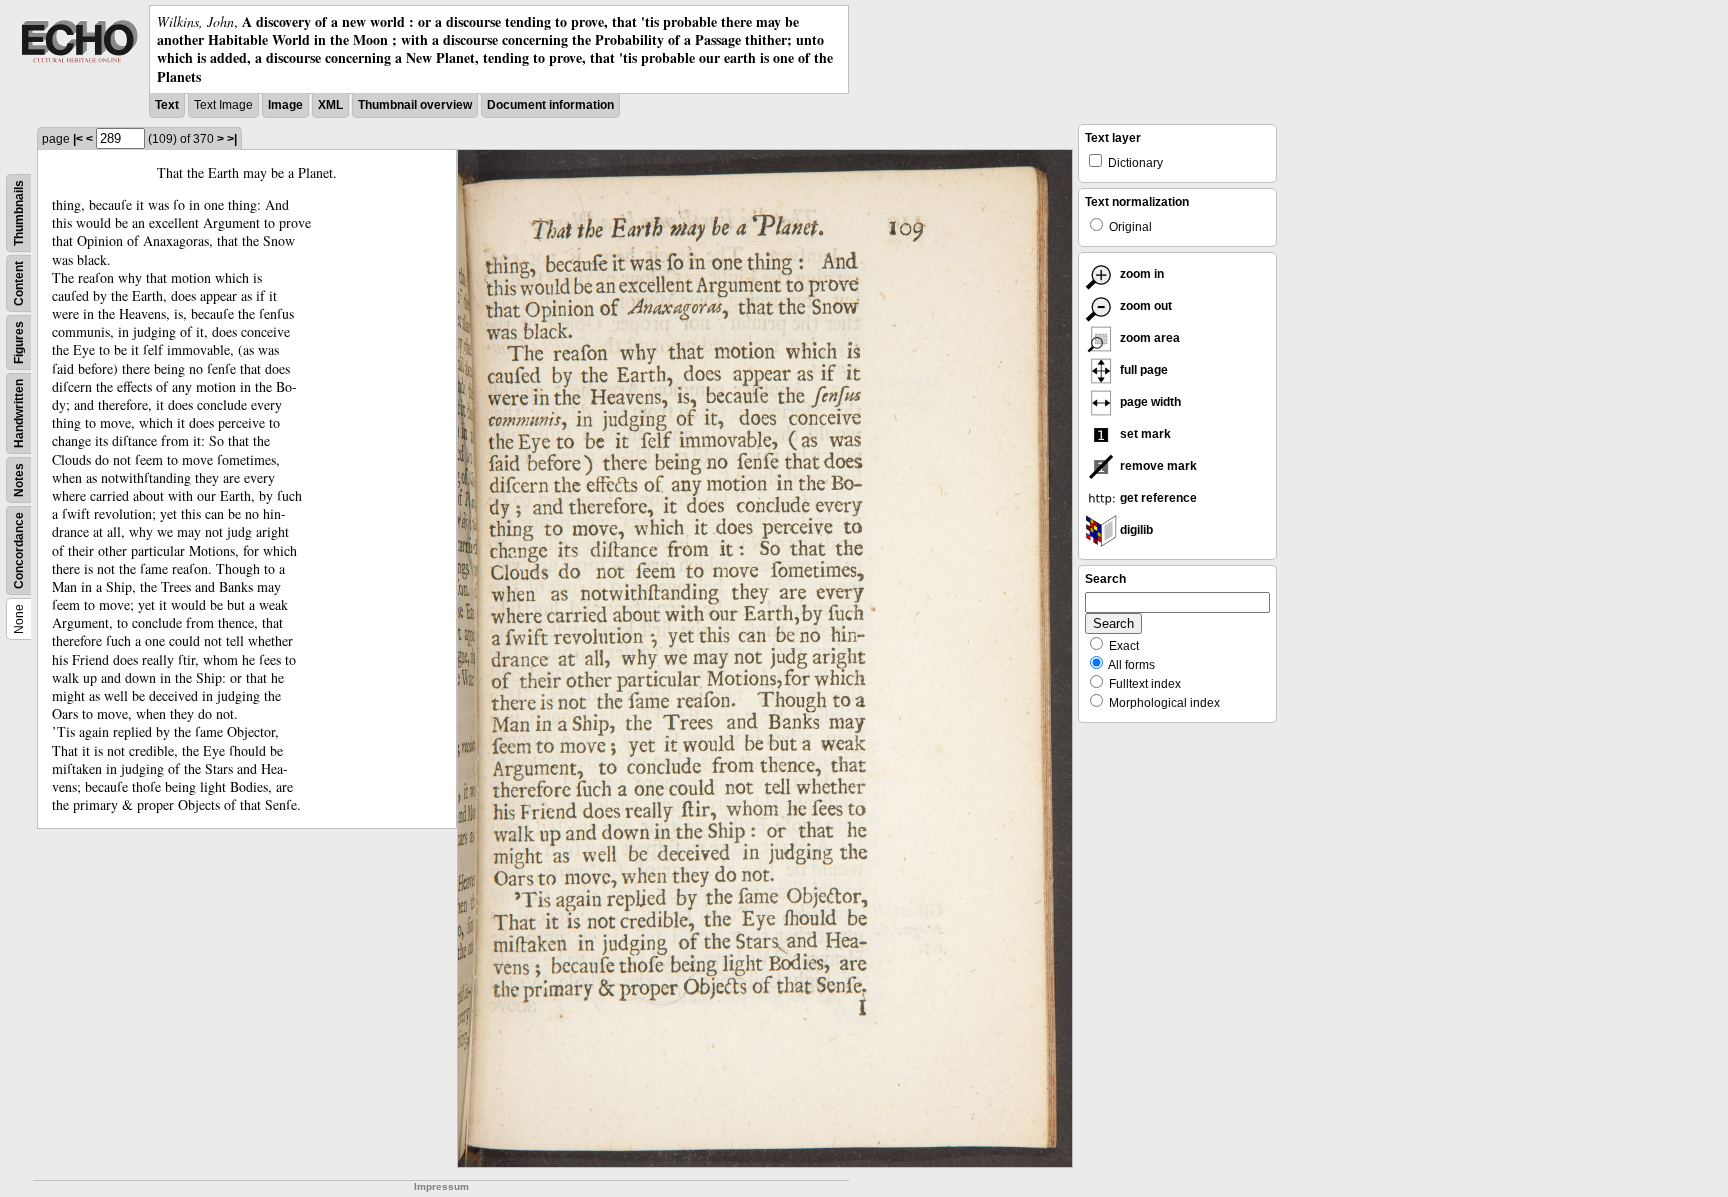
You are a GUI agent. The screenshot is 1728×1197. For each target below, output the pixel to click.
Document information (550, 105)
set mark (1144, 434)
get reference (1157, 498)
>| (232, 139)
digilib (1135, 530)
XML (330, 105)
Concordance (19, 550)
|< (78, 139)
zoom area (1148, 338)
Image (285, 105)
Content (19, 283)
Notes (19, 480)
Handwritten (19, 413)
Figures (19, 342)
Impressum (441, 1186)
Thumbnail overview (415, 105)
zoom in (1140, 274)
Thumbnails (19, 213)
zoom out (1144, 306)
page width (1149, 402)
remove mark (1157, 466)
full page (1142, 370)
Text (167, 105)
